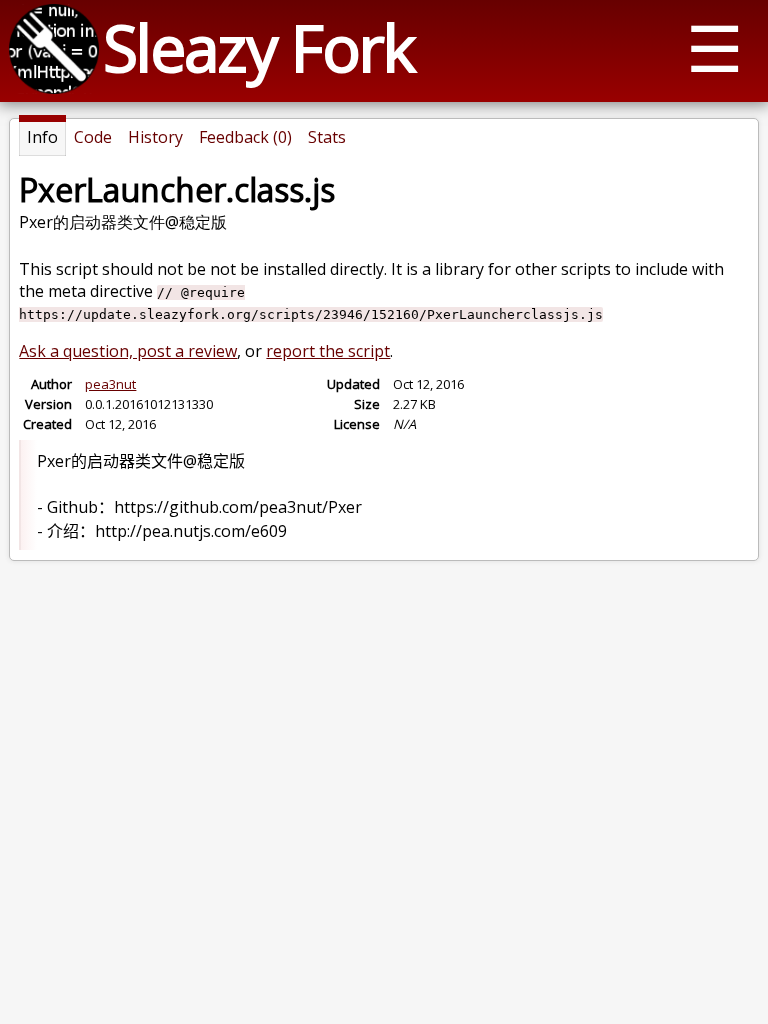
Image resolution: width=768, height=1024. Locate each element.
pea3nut (110, 384)
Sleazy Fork (258, 47)
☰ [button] (714, 47)
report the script (328, 351)
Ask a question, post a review (128, 351)
